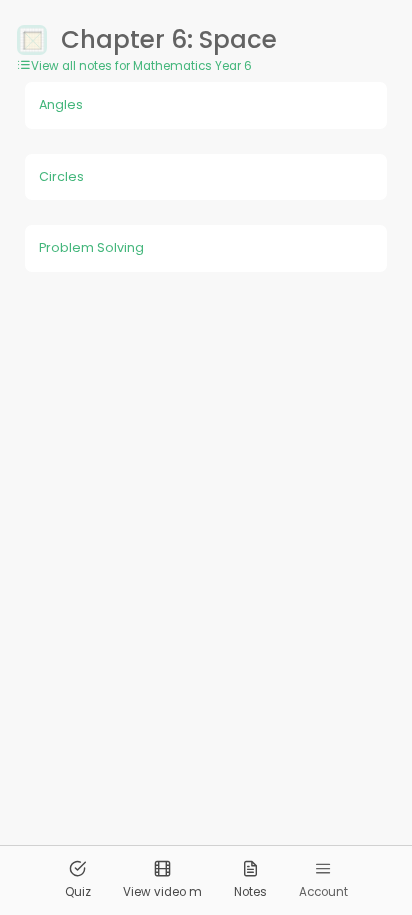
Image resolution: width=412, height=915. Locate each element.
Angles (61, 104)
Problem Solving (91, 247)
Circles (61, 176)
